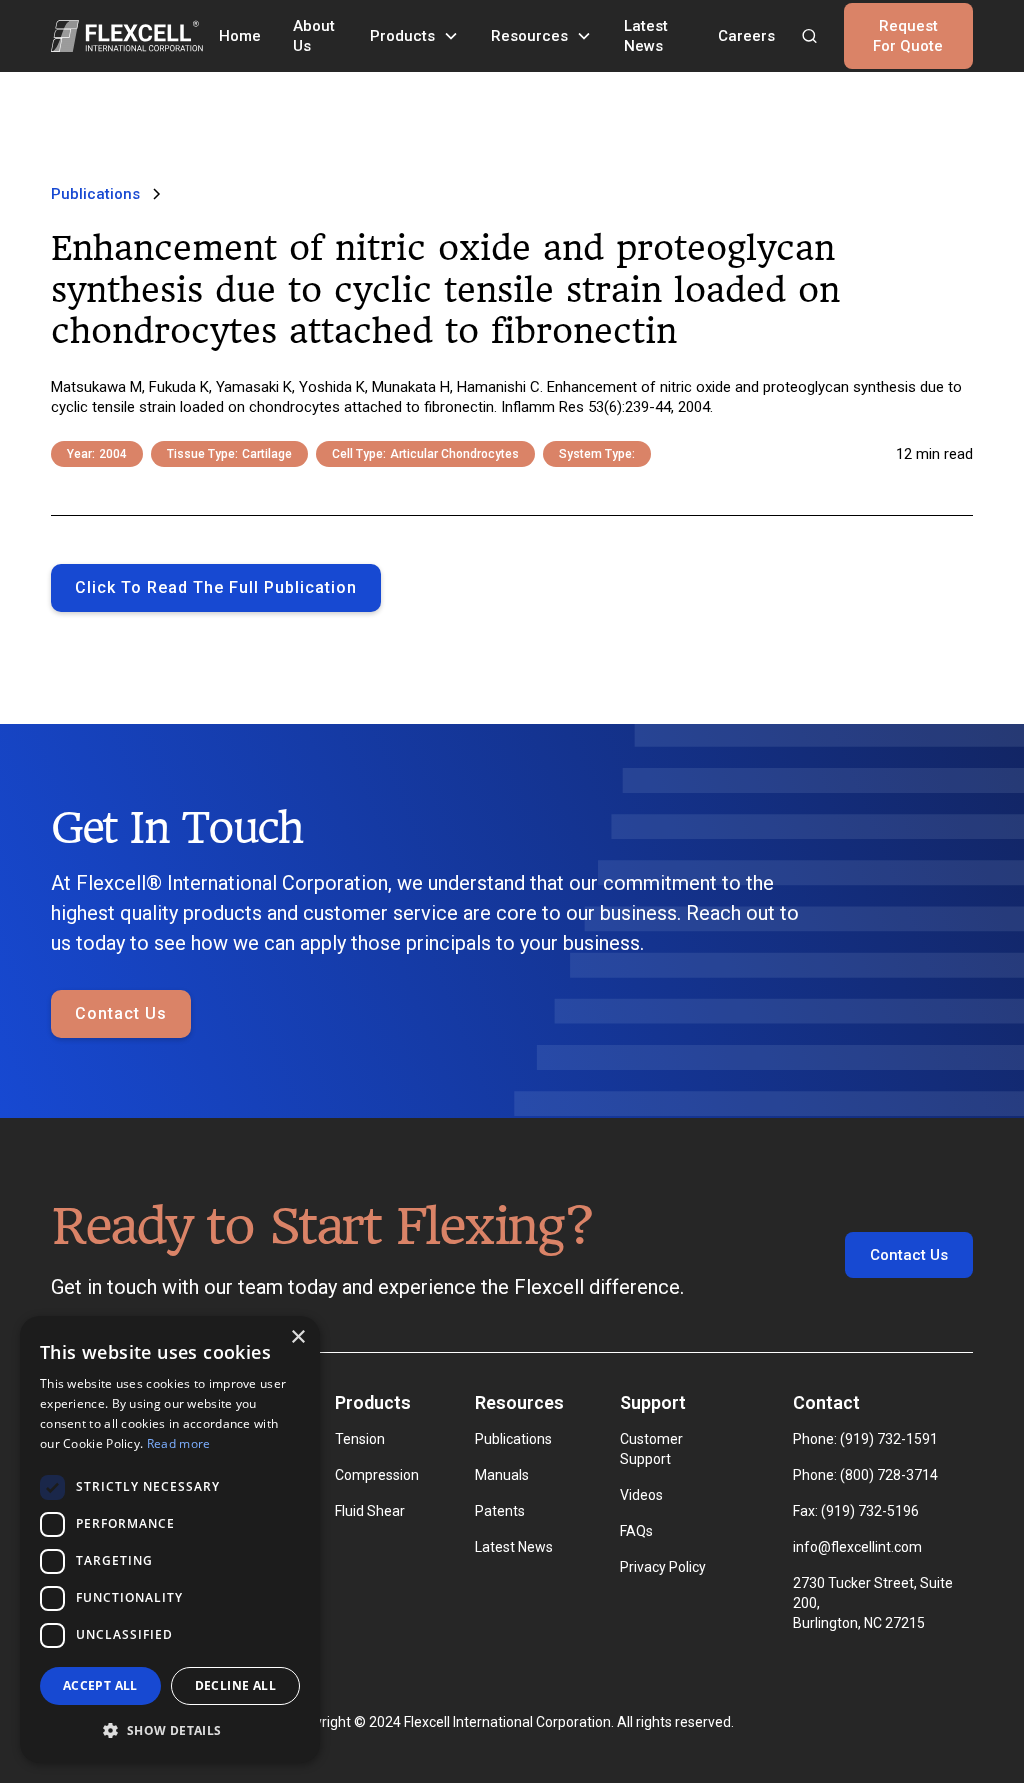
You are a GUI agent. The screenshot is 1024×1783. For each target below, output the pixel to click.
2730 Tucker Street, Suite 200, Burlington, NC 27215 (873, 1603)
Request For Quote (908, 36)
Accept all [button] (100, 1685)
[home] (127, 36)
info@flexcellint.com (857, 1547)
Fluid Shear (370, 1511)
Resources (529, 36)
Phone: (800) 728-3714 (865, 1475)
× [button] (297, 1337)
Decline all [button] (235, 1685)
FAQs (636, 1531)
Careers (746, 36)
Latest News (646, 36)
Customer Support (651, 1449)
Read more (179, 1443)
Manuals (502, 1475)
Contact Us (121, 1013)
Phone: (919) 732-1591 (865, 1439)
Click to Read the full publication (216, 587)
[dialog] (170, 1539)
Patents (500, 1511)
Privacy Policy (663, 1567)
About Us (314, 36)
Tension (360, 1439)
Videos (641, 1495)
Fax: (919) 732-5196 (856, 1511)
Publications (513, 1439)
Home (240, 36)
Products (402, 36)
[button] (414, 36)
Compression (377, 1475)
